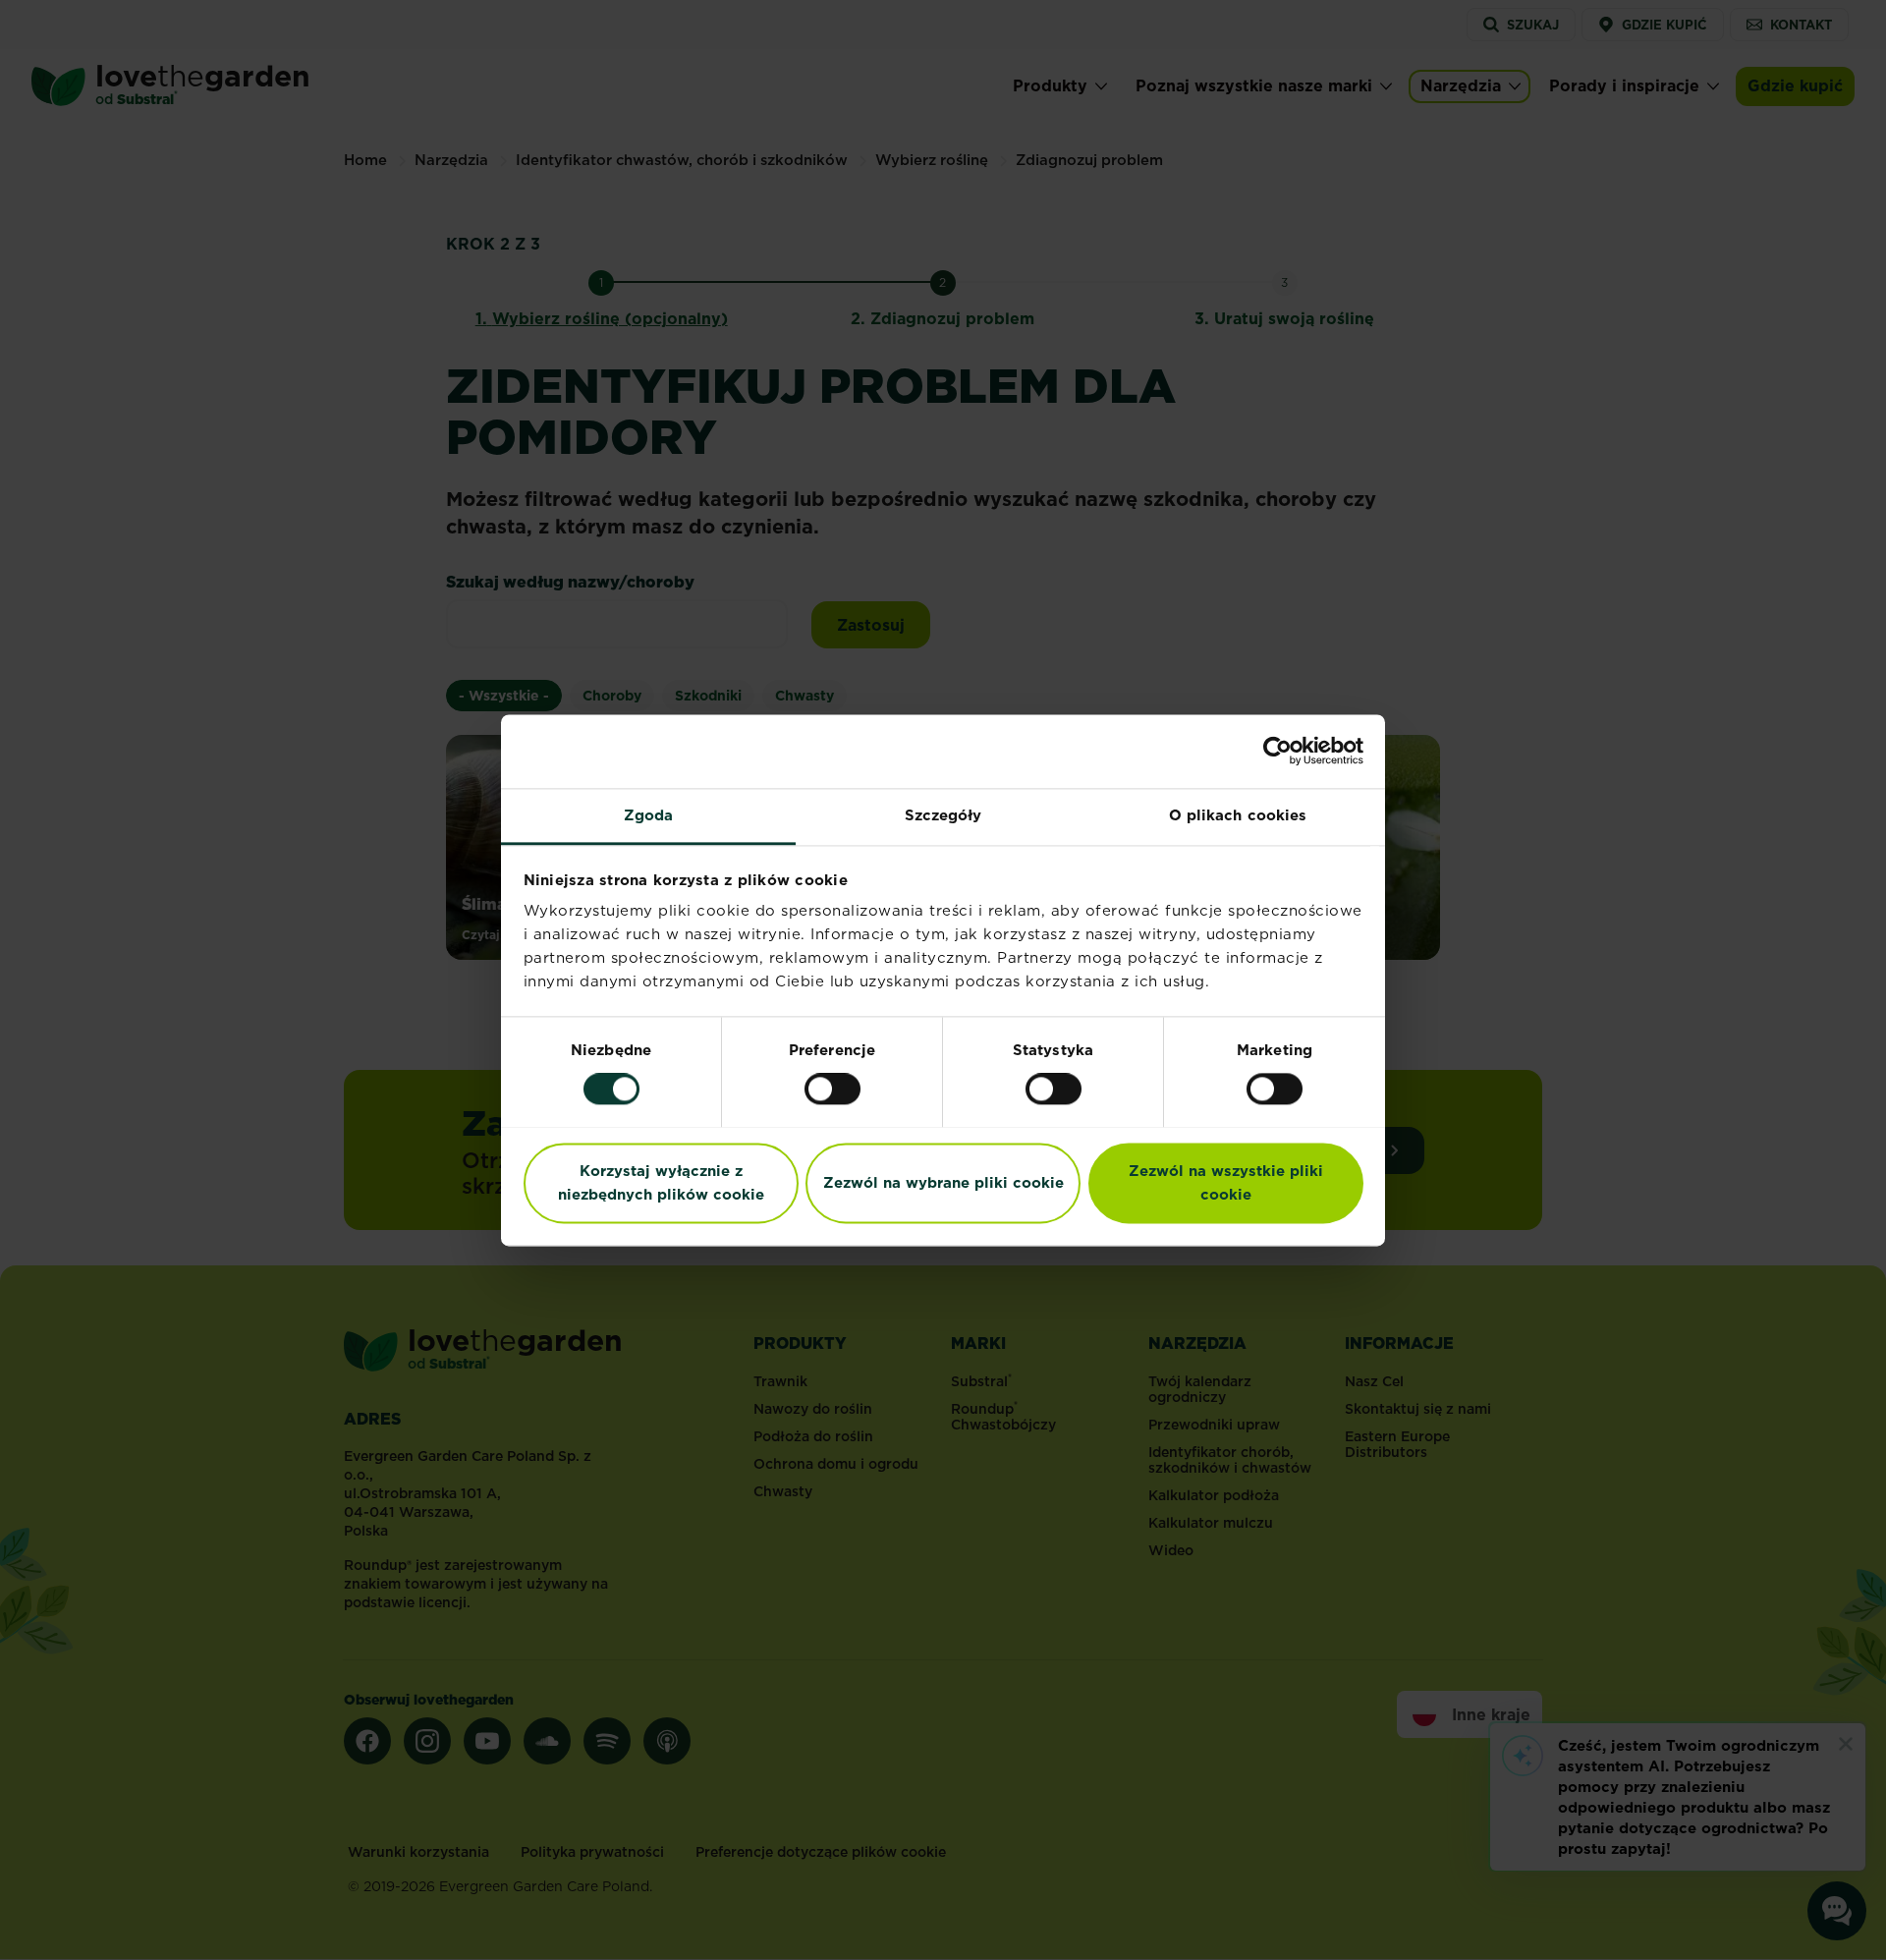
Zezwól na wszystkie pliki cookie (1226, 1182)
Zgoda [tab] (649, 815)
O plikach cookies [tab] (1238, 815)
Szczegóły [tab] (943, 815)
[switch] (832, 1089)
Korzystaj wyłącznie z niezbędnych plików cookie (661, 1182)
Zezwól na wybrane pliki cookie (943, 1182)
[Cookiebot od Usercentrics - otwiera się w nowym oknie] (1277, 751)
